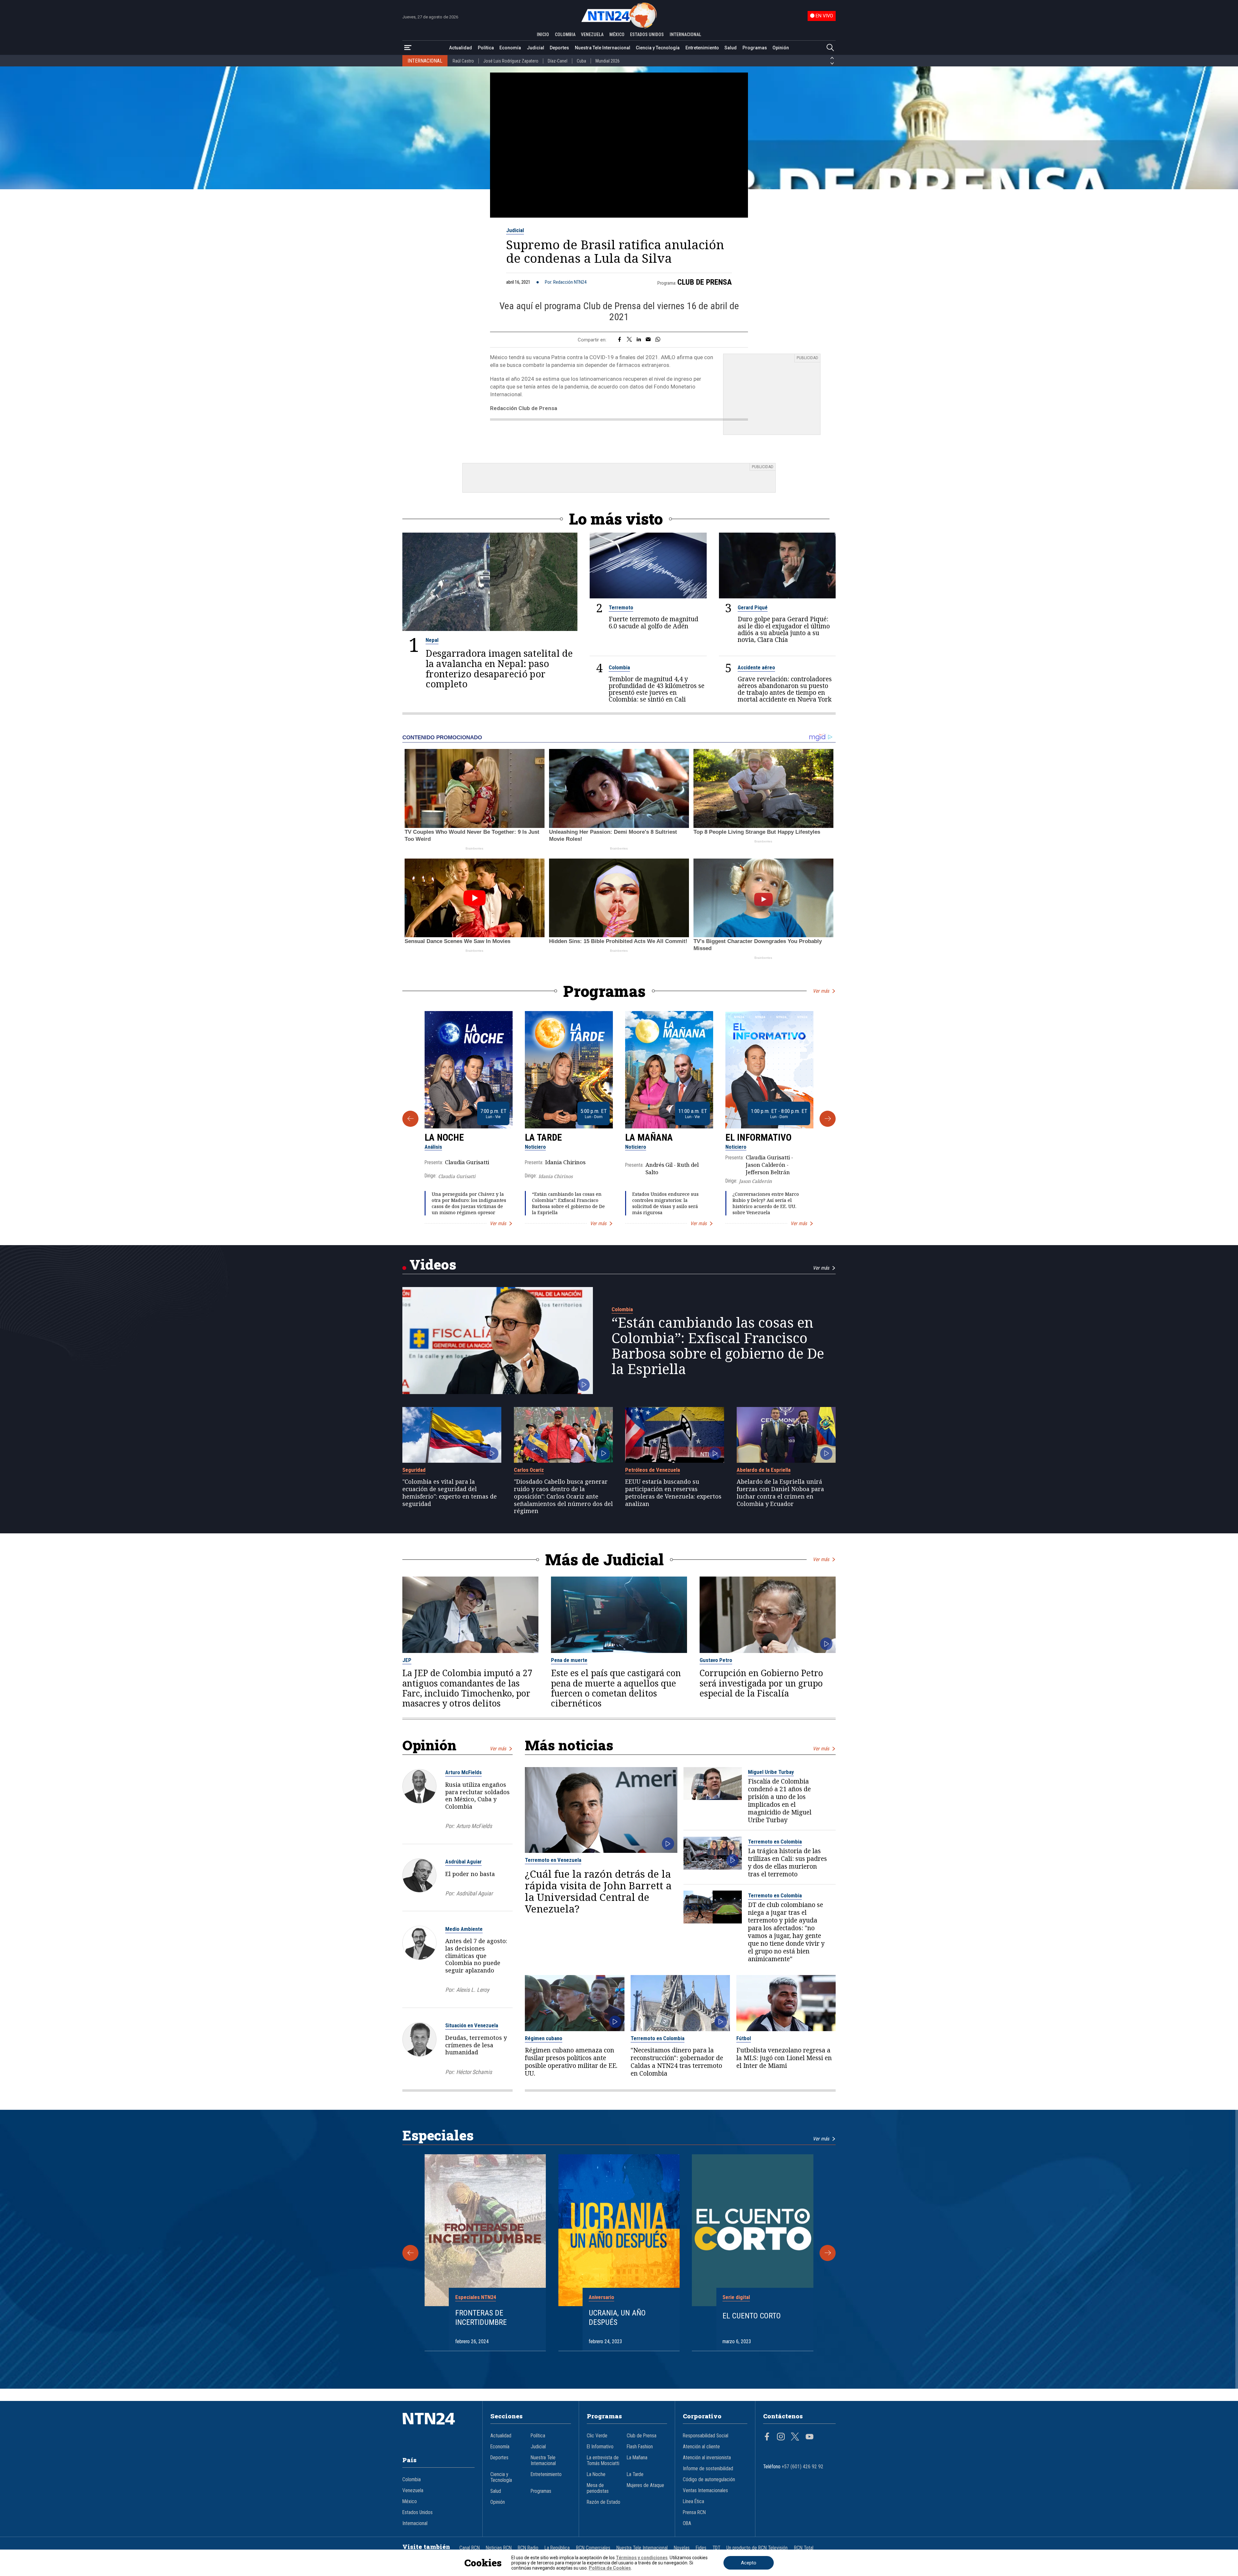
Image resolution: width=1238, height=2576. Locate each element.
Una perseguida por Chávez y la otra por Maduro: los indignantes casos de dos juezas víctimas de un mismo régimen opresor (469, 1203)
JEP (407, 1660)
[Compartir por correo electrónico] (648, 340)
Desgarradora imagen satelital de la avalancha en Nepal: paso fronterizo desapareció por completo (499, 669)
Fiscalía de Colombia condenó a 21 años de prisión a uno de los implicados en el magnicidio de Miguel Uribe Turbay (780, 1801)
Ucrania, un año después (617, 2318)
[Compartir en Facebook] (619, 340)
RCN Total (804, 2548)
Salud (731, 48)
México (410, 2502)
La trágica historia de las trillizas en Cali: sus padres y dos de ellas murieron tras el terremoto (787, 1863)
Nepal (432, 640)
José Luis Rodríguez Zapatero (511, 61)
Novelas (682, 2548)
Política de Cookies (610, 2568)
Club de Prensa (705, 282)
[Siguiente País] (832, 64)
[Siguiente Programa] (828, 1119)
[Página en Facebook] (767, 2437)
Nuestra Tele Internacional (603, 48)
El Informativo (758, 1137)
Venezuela (413, 2491)
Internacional (415, 2523)
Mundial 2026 (608, 61)
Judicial (535, 48)
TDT (716, 2548)
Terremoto (621, 607)
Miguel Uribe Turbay (771, 1772)
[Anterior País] (832, 58)
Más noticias (569, 1745)
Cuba (581, 61)
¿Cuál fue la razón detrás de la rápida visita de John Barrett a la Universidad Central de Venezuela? (598, 1891)
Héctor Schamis (474, 2072)
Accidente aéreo (756, 667)
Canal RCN (470, 2548)
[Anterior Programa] (410, 1119)
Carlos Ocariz (529, 1470)
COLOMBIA (565, 34)
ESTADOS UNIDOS (647, 34)
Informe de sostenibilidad (708, 2469)
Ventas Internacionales (705, 2491)
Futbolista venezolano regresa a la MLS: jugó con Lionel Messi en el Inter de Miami (784, 2058)
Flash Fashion (640, 2447)
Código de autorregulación (709, 2480)
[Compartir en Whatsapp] (658, 340)
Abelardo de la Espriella (764, 1470)
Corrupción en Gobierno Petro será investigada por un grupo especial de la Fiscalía (761, 1683)
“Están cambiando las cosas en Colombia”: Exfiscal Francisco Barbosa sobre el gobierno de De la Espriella (568, 1203)
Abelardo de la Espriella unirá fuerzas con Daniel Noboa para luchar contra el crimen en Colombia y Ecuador (780, 1493)
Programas (755, 48)
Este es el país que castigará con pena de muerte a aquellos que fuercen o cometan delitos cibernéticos (616, 1688)
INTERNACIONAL (685, 34)
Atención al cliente (701, 2447)
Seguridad (414, 1470)
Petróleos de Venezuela (653, 1470)
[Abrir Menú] (408, 48)
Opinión (781, 48)
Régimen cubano (544, 2038)
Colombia (619, 667)
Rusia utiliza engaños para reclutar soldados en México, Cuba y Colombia (477, 1795)
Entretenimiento (702, 48)
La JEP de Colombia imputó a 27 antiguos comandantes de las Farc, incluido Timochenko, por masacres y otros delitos (467, 1688)
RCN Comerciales (593, 2548)
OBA (687, 2523)
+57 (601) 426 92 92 (803, 2467)
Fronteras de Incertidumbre (481, 2318)
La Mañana (649, 1137)
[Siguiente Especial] (828, 2253)
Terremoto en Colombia (775, 1842)
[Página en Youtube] (810, 2437)
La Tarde (543, 1137)
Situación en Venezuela (472, 2025)
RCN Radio (528, 2548)
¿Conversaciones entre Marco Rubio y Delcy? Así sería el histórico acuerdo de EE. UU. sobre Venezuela (766, 1203)
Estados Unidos (418, 2512)
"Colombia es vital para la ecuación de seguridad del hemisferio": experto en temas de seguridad (450, 1493)
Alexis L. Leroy (473, 1990)
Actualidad (461, 48)
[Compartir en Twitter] (629, 340)
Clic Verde (597, 2436)
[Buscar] (830, 48)
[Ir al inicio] (438, 2428)
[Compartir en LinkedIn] (639, 340)
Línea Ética (693, 2502)
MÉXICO (617, 34)
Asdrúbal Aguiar (463, 1862)
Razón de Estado (604, 2502)
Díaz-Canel (558, 61)
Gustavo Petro (716, 1660)
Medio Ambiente (464, 1929)
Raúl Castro (463, 61)
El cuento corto (752, 2316)
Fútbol (744, 2038)
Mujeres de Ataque (645, 2485)
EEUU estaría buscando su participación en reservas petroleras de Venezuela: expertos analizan (673, 1493)
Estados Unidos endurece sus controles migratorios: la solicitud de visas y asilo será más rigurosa (665, 1203)
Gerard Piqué (753, 607)
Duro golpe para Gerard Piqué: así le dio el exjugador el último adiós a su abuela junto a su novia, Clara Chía (784, 629)
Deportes (559, 48)
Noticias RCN (499, 2548)
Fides (701, 2548)
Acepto (749, 2563)
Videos (433, 1264)
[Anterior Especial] (410, 2253)
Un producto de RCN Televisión (757, 2548)
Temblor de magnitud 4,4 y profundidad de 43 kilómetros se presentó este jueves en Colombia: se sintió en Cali (657, 689)
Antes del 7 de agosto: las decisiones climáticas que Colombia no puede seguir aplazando (476, 1956)
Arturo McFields (463, 1772)
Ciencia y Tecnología (658, 48)
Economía (510, 48)
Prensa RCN (694, 2512)
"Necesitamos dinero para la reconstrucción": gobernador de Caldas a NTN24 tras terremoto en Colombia (677, 2062)
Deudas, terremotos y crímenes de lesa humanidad (476, 2045)
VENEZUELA (592, 34)
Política (486, 48)
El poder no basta (470, 1874)
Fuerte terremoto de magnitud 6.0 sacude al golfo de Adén (653, 622)
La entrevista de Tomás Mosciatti (603, 2461)
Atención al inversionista (707, 2458)
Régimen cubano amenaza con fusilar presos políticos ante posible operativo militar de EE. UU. (571, 2062)
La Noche (444, 1137)
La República (557, 2548)
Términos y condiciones (642, 2558)
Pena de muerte (569, 1660)
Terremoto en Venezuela (553, 1860)
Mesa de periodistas (598, 2488)
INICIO (543, 34)
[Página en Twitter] (795, 2437)
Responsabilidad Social (706, 2436)
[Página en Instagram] (781, 2437)
